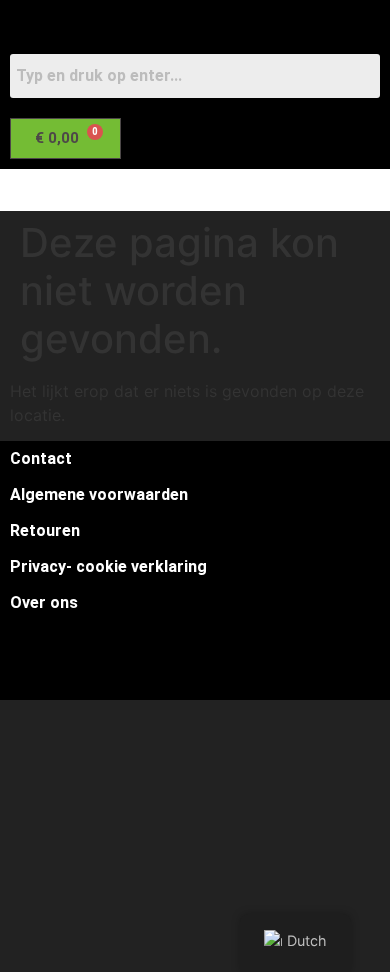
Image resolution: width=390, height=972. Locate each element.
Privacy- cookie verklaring (108, 566)
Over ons (44, 602)
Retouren (45, 530)
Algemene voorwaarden (99, 494)
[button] (183, 190)
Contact (41, 458)
